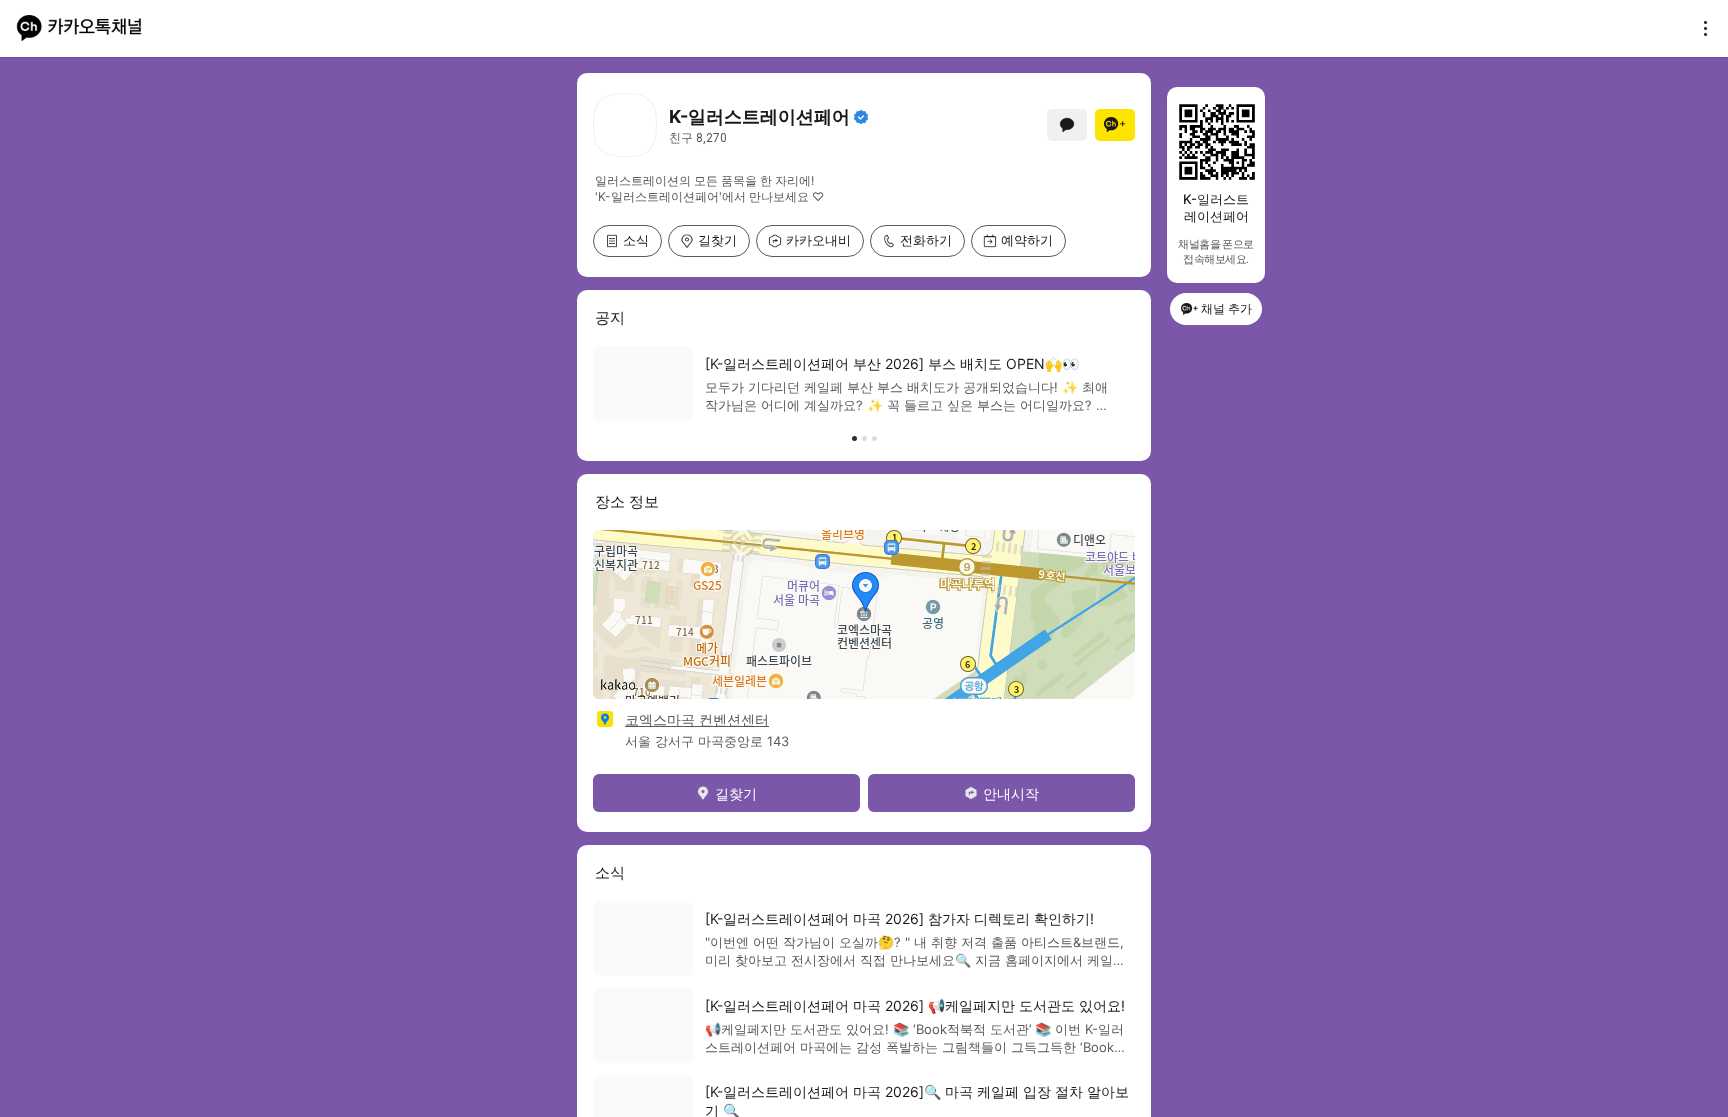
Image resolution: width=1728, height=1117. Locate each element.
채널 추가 (1226, 308)
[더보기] (1700, 28)
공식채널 (861, 117)
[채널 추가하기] (1115, 125)
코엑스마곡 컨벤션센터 (697, 719)
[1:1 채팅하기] (1067, 125)
